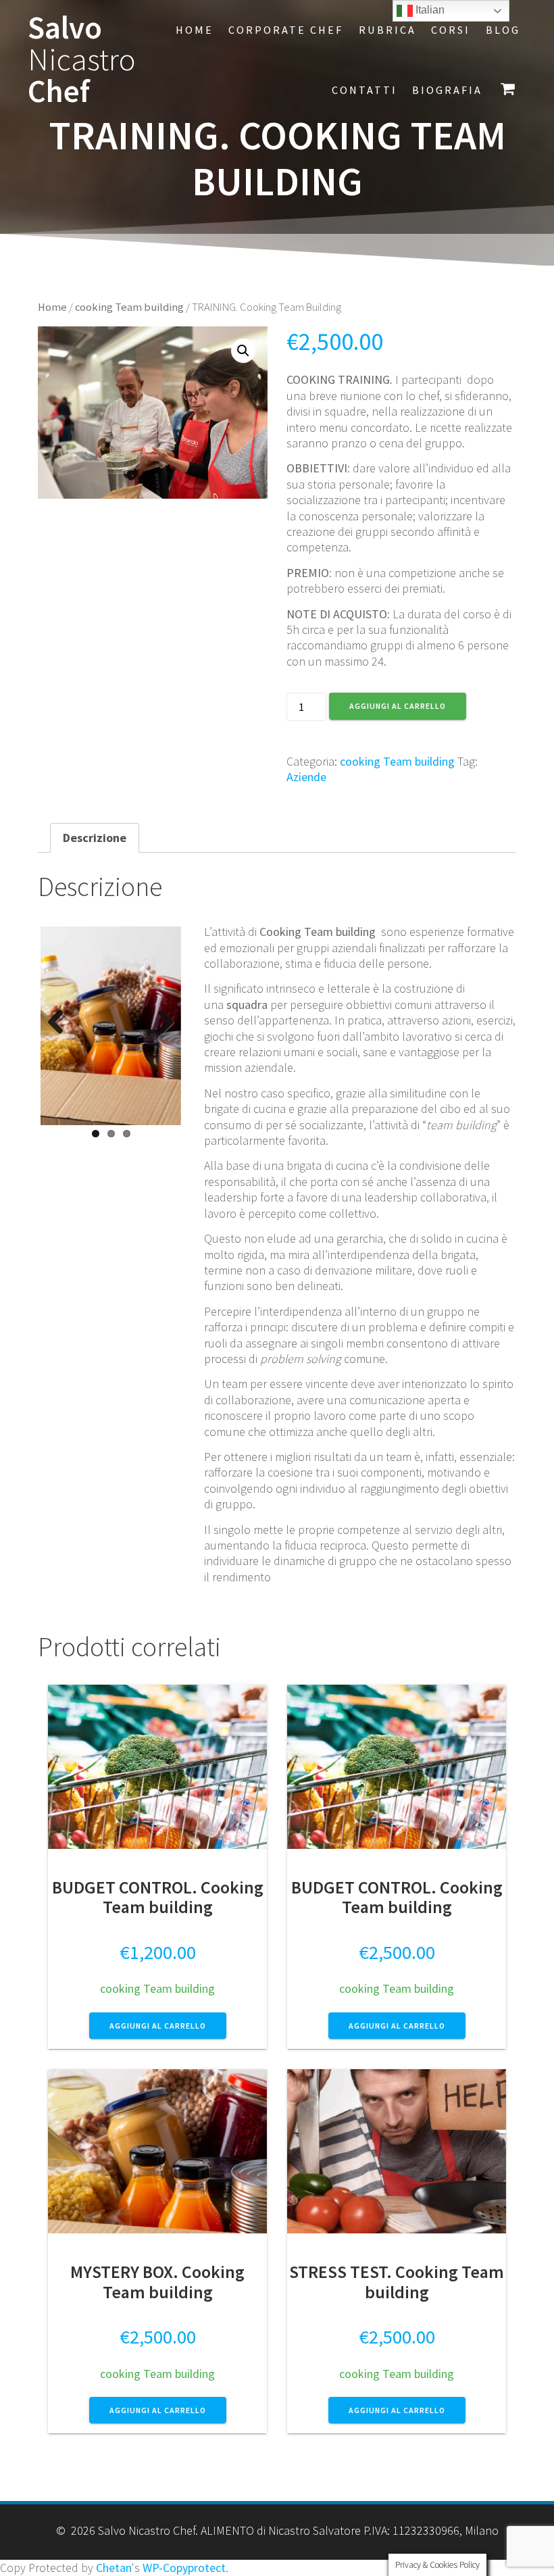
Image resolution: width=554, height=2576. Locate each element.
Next (161, 1023)
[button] (243, 351)
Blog (503, 30)
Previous (61, 1023)
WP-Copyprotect (184, 2568)
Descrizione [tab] (95, 838)
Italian (429, 10)
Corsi (451, 30)
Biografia (447, 90)
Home (195, 30)
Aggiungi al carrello (398, 706)
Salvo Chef (82, 59)
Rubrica (387, 30)
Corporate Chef (286, 30)
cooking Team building (129, 307)
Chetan (114, 2568)
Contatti (364, 90)
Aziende (306, 777)
